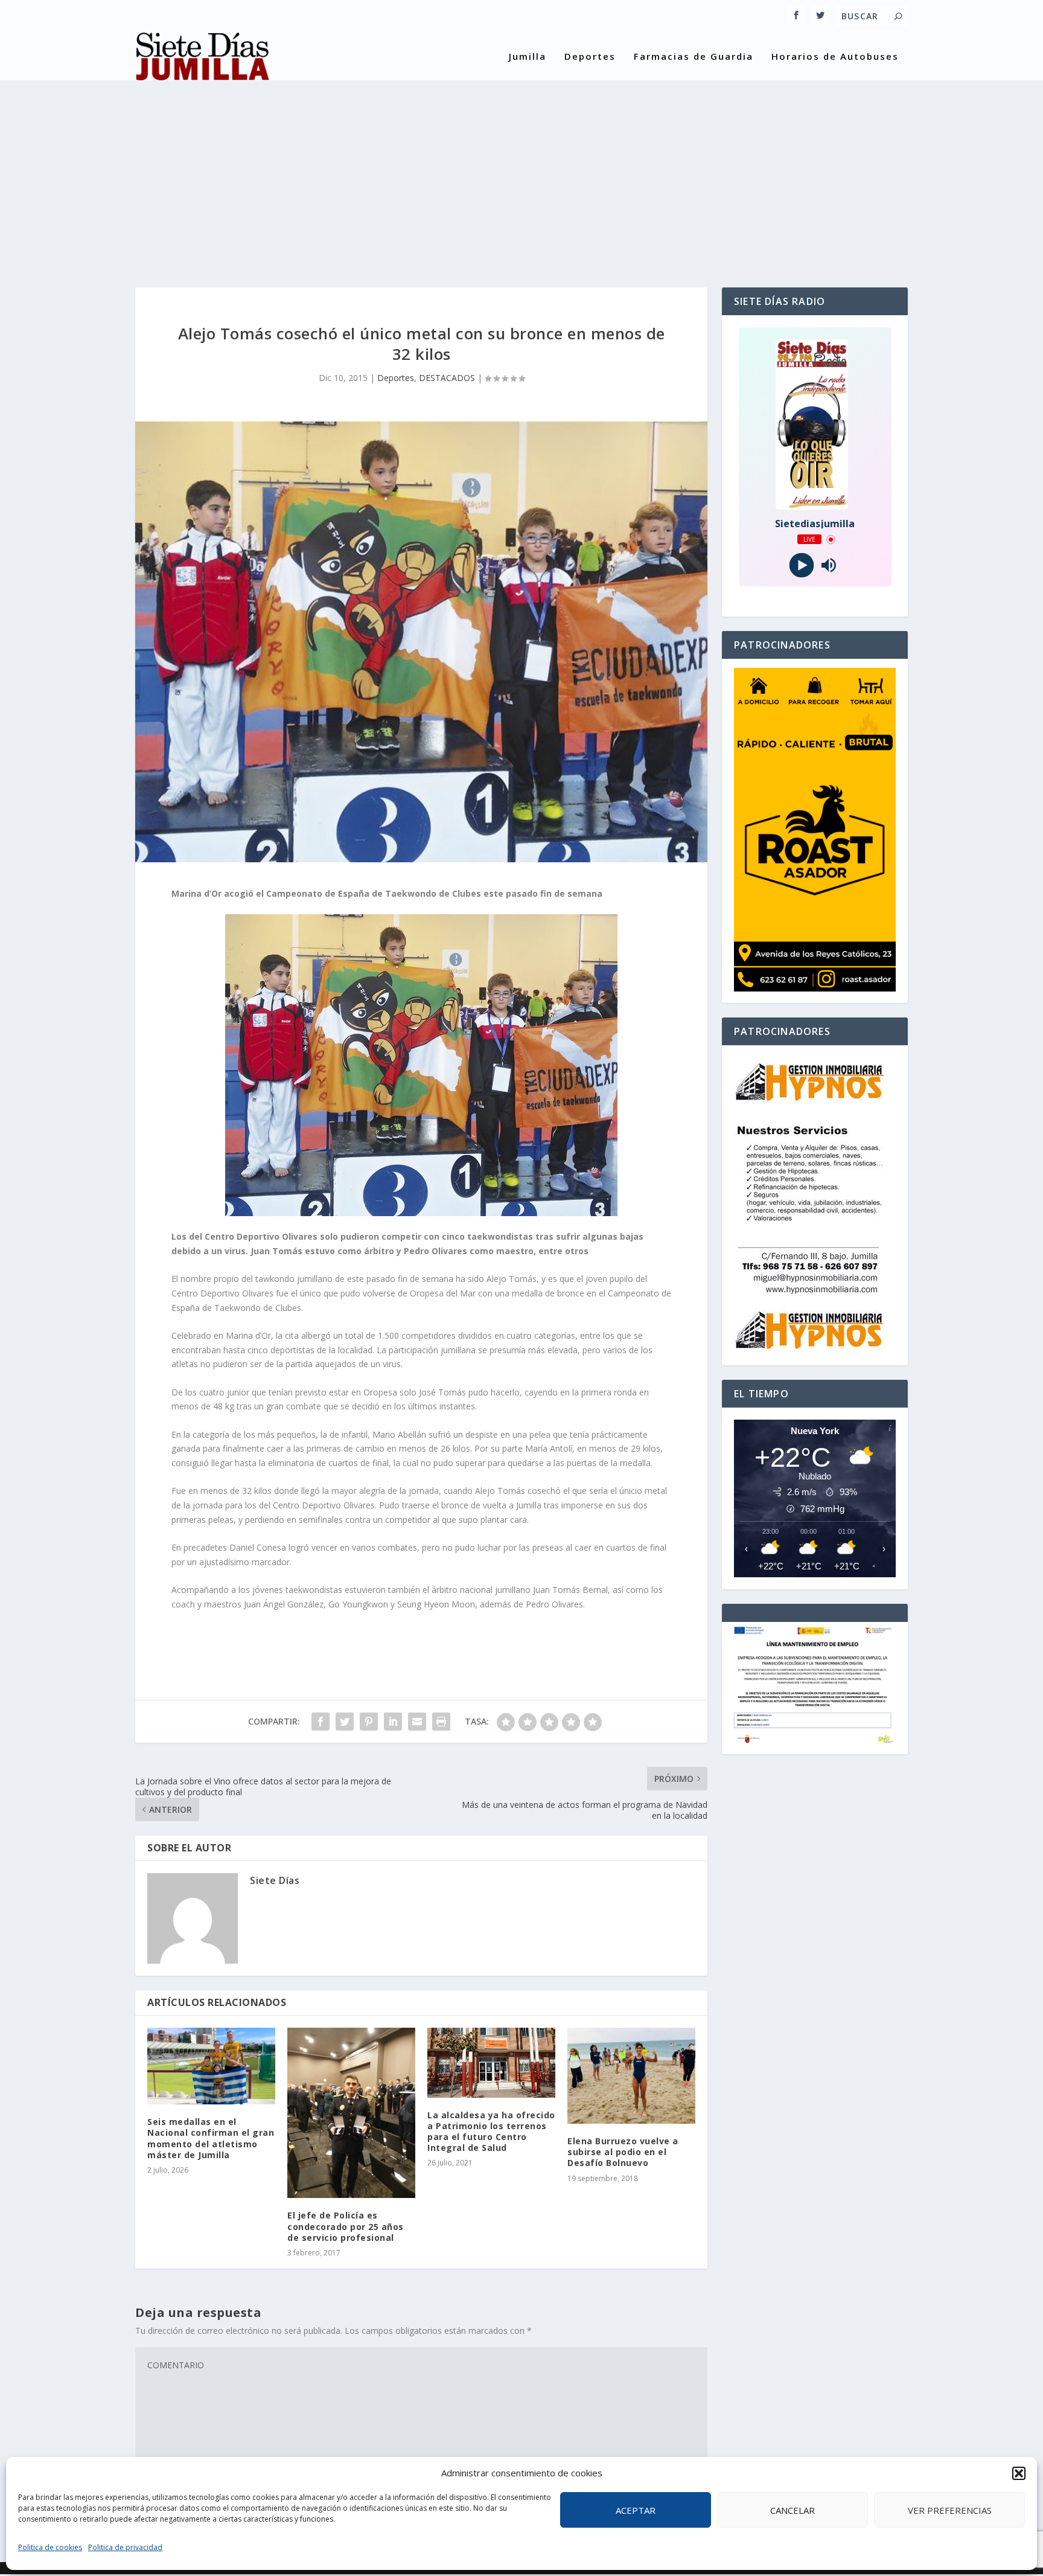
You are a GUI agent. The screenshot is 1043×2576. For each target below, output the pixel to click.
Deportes (590, 57)
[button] (1019, 2473)
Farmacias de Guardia (694, 57)
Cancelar (793, 2510)
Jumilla (528, 57)
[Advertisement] (521, 173)
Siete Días (275, 1880)
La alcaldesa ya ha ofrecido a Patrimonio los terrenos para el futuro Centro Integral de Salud (491, 2132)
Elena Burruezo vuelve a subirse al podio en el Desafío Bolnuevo (623, 2152)
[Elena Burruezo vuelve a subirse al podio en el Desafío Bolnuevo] (631, 2076)
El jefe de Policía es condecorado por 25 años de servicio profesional (346, 2226)
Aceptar (636, 2510)
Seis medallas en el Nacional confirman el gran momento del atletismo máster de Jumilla (211, 2138)
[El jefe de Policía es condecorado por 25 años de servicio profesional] (351, 2113)
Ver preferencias (950, 2510)
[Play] (801, 566)
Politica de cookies (50, 2547)
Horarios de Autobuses (835, 57)
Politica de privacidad (125, 2547)
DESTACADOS (447, 378)
